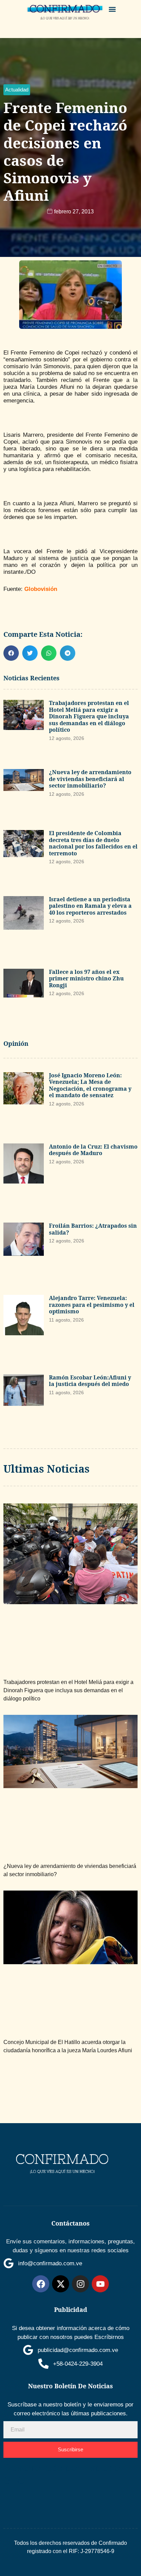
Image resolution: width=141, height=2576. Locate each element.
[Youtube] (100, 2284)
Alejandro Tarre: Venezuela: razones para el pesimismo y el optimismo (92, 1305)
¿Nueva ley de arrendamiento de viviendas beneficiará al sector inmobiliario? (90, 779)
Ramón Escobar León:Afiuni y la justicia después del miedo (90, 1381)
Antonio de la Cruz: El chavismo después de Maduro (93, 1150)
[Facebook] (41, 2284)
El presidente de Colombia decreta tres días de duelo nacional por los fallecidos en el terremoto (93, 843)
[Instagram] (80, 2284)
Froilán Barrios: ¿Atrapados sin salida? (93, 1229)
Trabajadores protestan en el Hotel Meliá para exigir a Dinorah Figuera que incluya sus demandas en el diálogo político (89, 716)
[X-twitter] (61, 2284)
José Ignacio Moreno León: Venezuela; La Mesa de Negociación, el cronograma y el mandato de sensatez (90, 1085)
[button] (112, 9)
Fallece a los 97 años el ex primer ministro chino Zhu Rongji (86, 979)
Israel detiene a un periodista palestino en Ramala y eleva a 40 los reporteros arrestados (90, 906)
